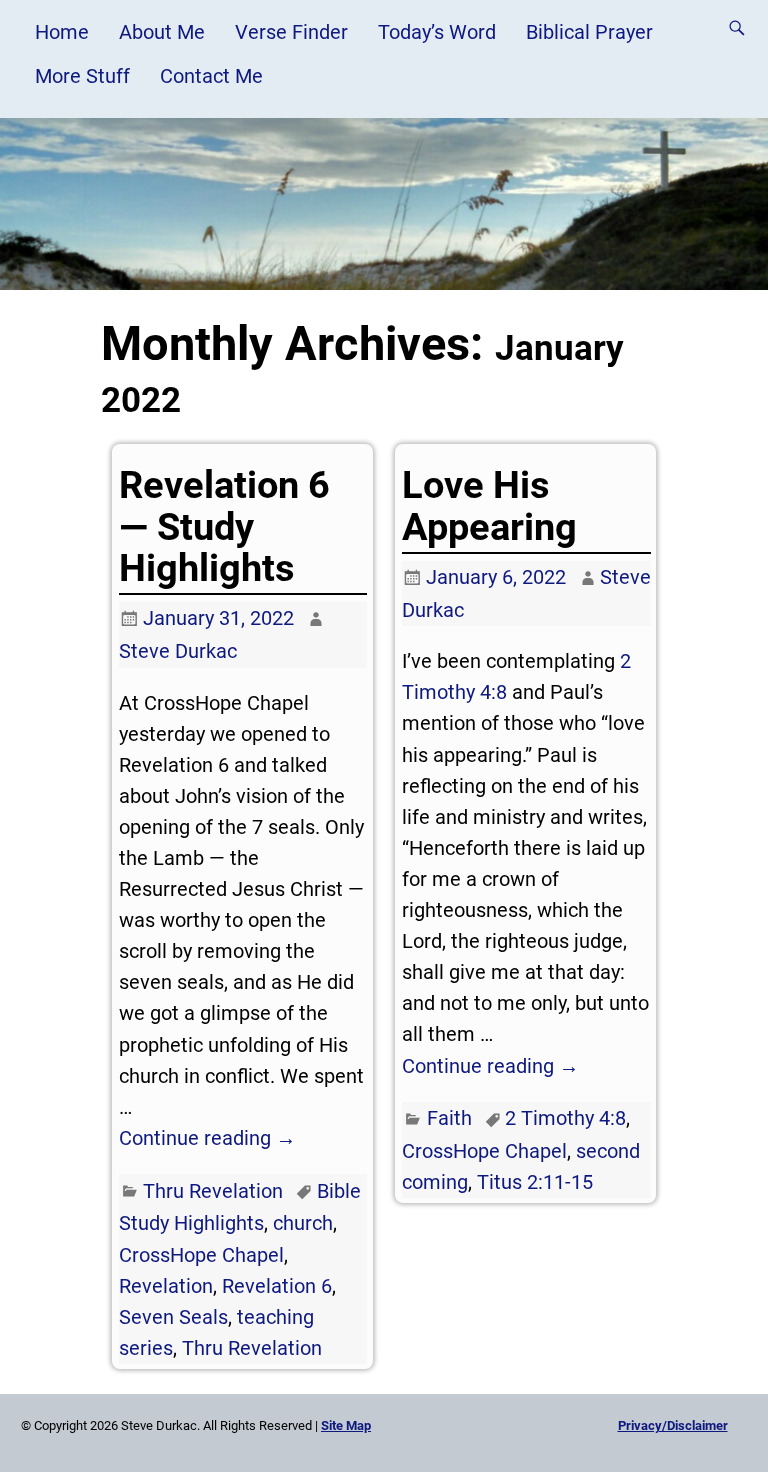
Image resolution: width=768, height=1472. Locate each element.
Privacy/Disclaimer (673, 1425)
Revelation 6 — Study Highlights (224, 526)
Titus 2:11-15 (535, 1182)
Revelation (166, 1286)
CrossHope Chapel (201, 1255)
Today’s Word (437, 32)
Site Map (346, 1425)
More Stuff (82, 76)
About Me (162, 32)
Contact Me (211, 76)
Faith (449, 1118)
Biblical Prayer (589, 32)
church (303, 1223)
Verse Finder (291, 32)
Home (62, 32)
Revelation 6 (277, 1286)
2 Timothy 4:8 (565, 1118)
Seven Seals (173, 1317)
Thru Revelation (213, 1191)
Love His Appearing (489, 505)
